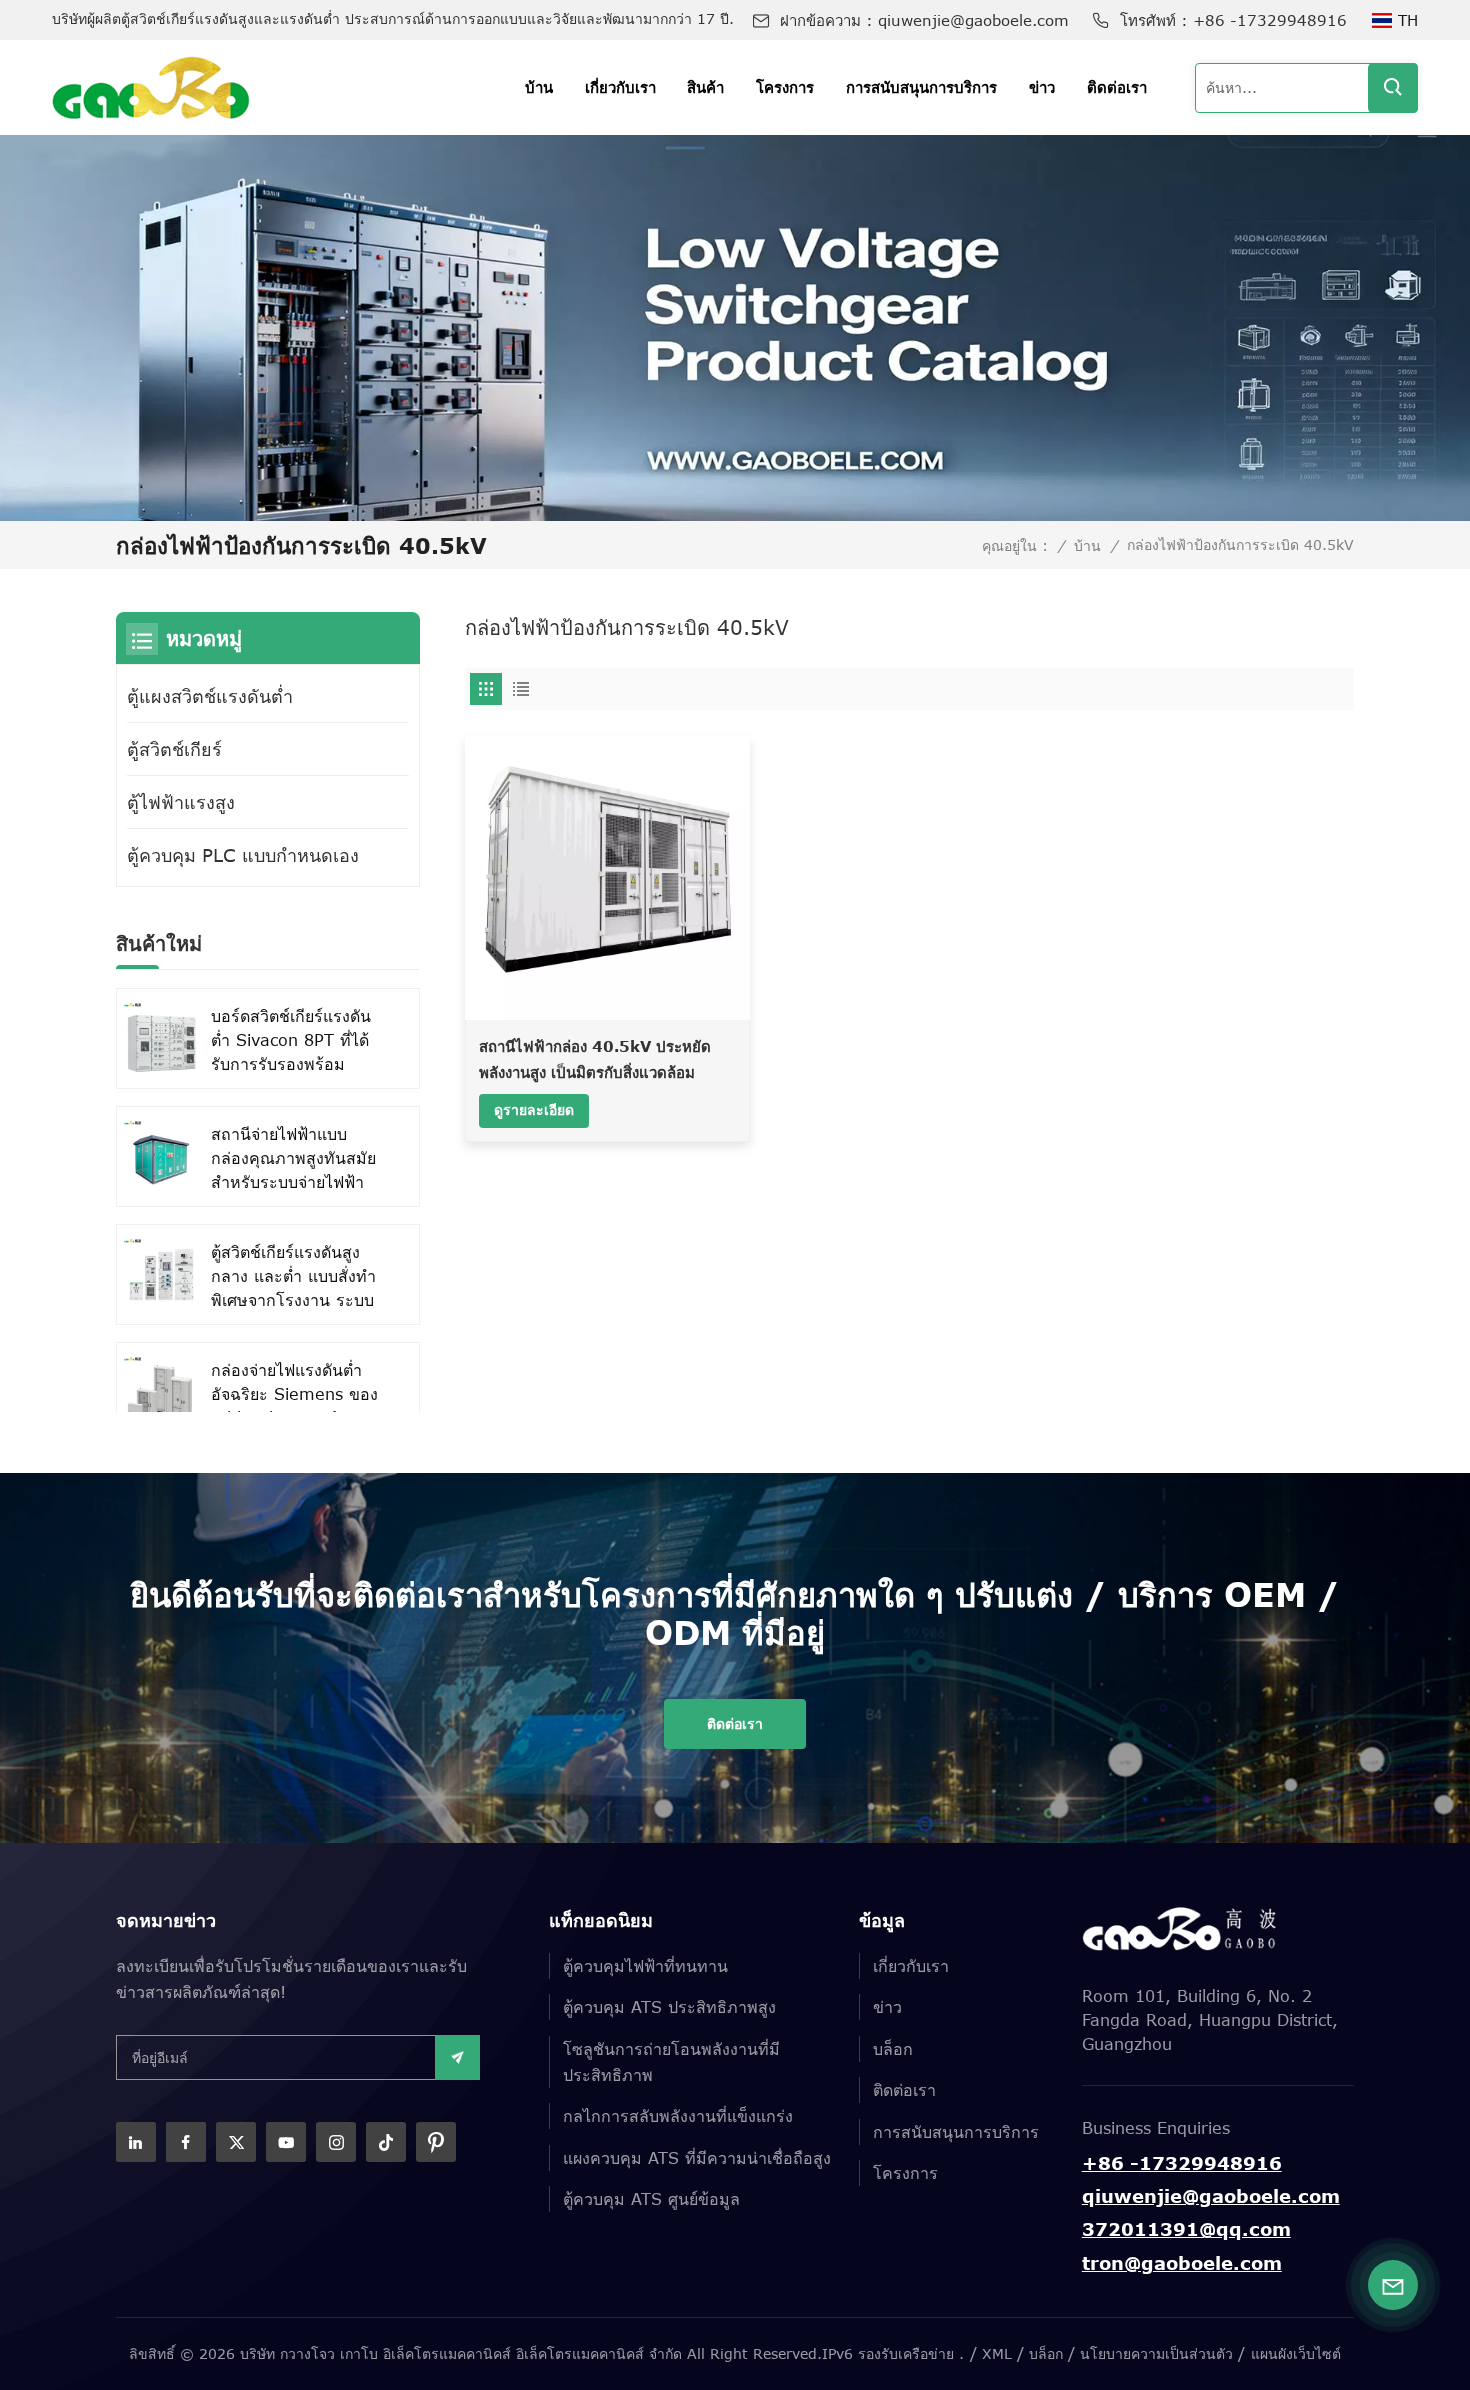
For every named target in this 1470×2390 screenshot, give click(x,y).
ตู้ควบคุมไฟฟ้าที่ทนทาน (645, 1966)
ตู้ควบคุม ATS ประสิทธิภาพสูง (669, 2007)
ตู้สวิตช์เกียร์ (174, 749)
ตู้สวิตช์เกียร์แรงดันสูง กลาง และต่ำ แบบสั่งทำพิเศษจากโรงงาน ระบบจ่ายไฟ (293, 1277)
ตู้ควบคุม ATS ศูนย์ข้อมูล (651, 2199)
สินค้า (705, 87)
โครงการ (785, 87)
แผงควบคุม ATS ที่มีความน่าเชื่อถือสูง (697, 2158)
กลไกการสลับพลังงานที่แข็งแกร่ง (678, 2116)
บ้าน (539, 87)
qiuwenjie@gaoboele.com (973, 20)
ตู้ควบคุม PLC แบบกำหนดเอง (243, 855)
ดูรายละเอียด (534, 1109)
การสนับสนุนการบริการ (921, 87)
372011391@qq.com (1186, 2229)
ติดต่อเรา (1117, 87)
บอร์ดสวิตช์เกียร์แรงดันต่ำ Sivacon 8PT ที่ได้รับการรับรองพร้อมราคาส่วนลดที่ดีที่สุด (291, 1041)
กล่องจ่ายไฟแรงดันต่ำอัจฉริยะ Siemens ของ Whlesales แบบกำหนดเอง (294, 1395)
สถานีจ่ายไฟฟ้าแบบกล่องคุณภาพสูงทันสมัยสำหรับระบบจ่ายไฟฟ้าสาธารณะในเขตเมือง (293, 1159)
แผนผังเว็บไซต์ (1296, 2353)
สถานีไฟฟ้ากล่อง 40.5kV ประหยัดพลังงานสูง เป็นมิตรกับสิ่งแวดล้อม (595, 1059)
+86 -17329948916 (1270, 20)
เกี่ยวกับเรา (620, 87)
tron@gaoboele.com (1182, 2263)
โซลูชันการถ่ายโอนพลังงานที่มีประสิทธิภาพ (671, 2062)
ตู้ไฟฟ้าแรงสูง (181, 802)
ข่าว (1042, 87)
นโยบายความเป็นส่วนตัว (1156, 2353)
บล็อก (893, 2049)
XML (997, 2353)
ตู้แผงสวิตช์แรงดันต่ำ (210, 696)
